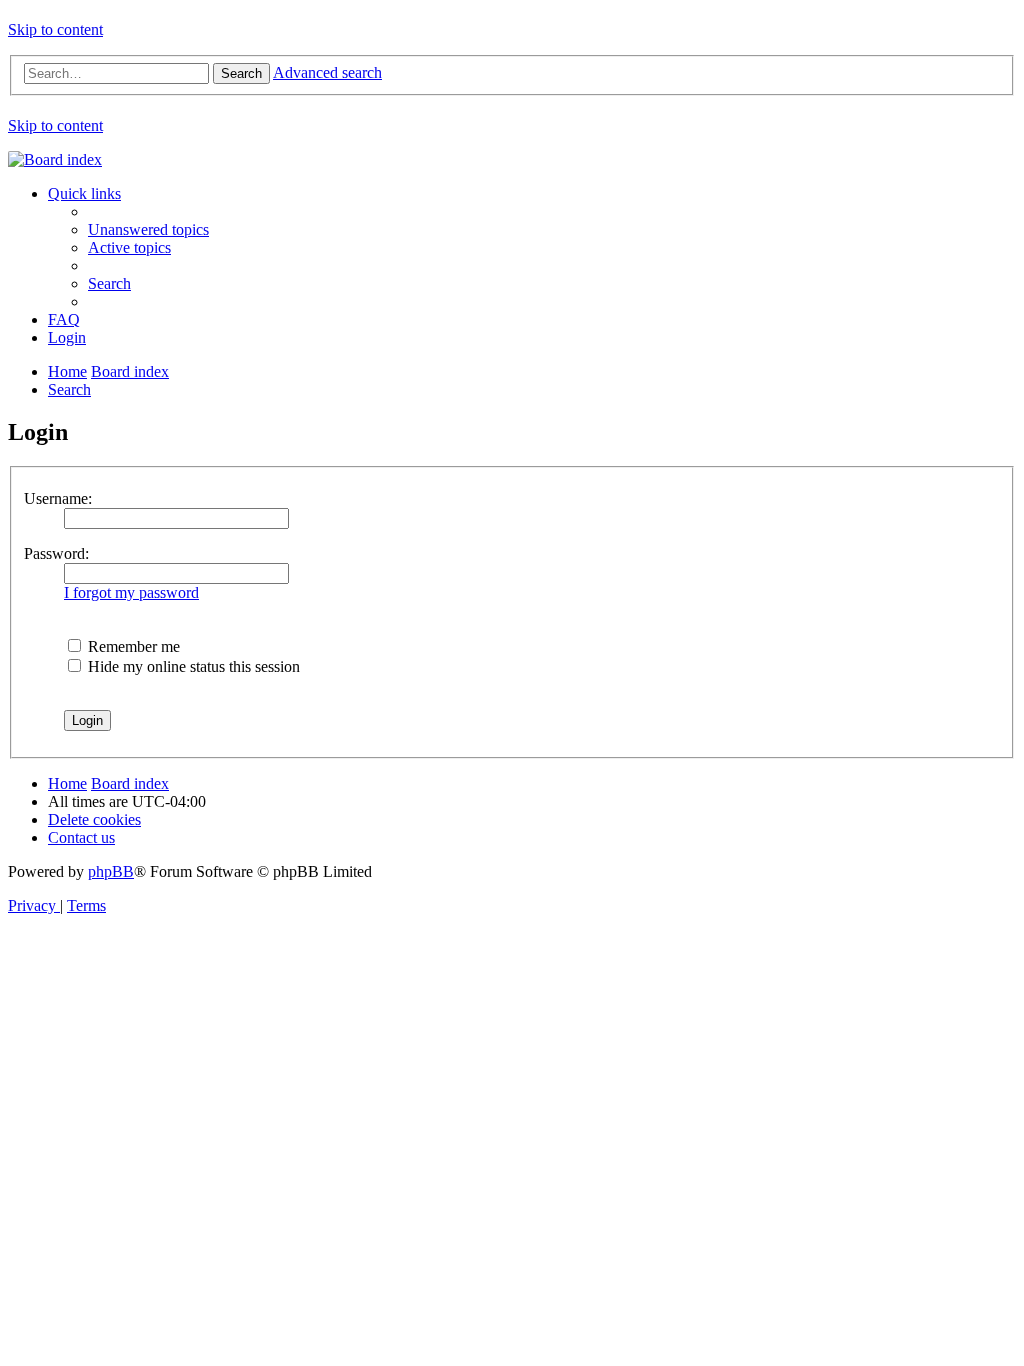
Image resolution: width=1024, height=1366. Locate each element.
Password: (56, 553)
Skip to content (55, 29)
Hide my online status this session (192, 666)
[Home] (55, 159)
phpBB (111, 871)
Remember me (132, 646)
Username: (58, 498)
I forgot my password (131, 592)
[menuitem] (148, 229)
